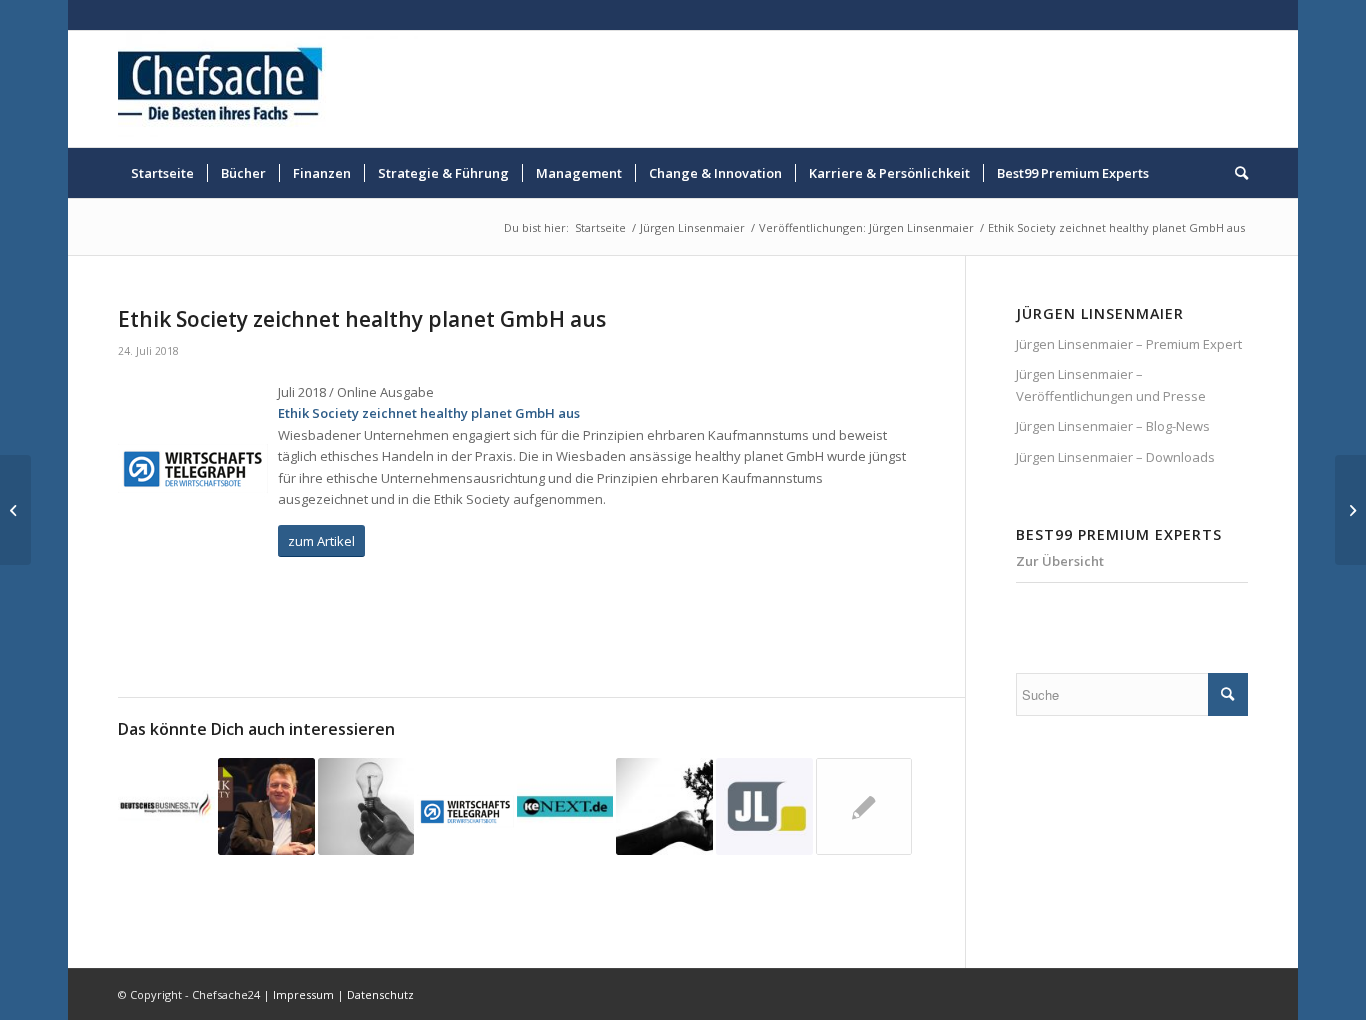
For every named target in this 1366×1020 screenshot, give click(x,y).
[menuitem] (162, 173)
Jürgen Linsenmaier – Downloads (1115, 457)
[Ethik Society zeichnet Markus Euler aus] (864, 806)
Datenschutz (380, 994)
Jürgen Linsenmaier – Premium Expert (1129, 344)
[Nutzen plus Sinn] (366, 806)
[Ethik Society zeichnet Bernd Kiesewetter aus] (465, 806)
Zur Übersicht (1060, 561)
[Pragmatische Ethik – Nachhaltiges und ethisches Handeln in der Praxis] (565, 806)
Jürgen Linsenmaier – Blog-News (1113, 426)
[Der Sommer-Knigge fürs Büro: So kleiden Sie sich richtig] (1350, 510)
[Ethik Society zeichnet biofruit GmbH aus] (166, 806)
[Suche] (1235, 173)
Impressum (303, 994)
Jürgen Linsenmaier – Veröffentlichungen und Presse (1111, 384)
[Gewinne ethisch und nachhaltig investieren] (664, 806)
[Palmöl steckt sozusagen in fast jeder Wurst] (764, 806)
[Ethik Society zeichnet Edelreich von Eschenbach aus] (266, 806)
